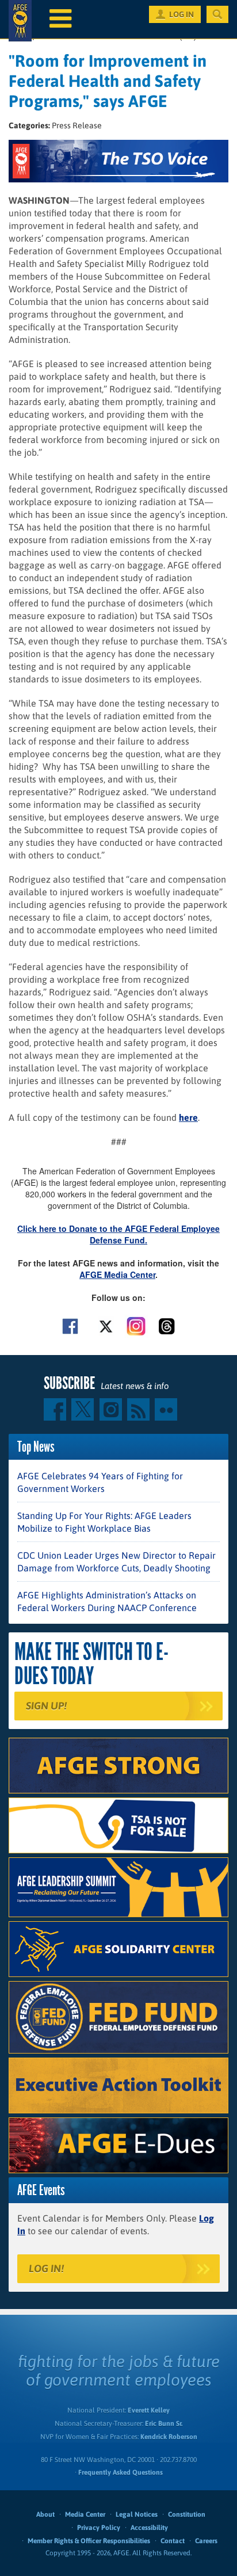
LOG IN (181, 14)
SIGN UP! (46, 1706)
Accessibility (149, 2528)
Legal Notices (137, 2514)
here (188, 1117)
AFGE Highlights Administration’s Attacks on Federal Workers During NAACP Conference (107, 1601)
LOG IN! (46, 2268)
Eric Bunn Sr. (164, 2424)
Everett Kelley (149, 2410)
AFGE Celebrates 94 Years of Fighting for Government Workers (100, 1482)
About (45, 2514)
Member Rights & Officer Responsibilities (89, 2541)
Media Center (85, 2514)
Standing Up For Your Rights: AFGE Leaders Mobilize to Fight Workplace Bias (104, 1522)
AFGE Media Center (117, 1274)
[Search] (217, 14)
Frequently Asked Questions (121, 2472)
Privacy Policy (99, 2528)
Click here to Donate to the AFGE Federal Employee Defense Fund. (118, 1234)
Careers (206, 2541)
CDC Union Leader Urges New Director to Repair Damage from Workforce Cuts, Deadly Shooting (116, 1562)
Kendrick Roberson (169, 2437)
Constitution (187, 2514)
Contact (173, 2541)
